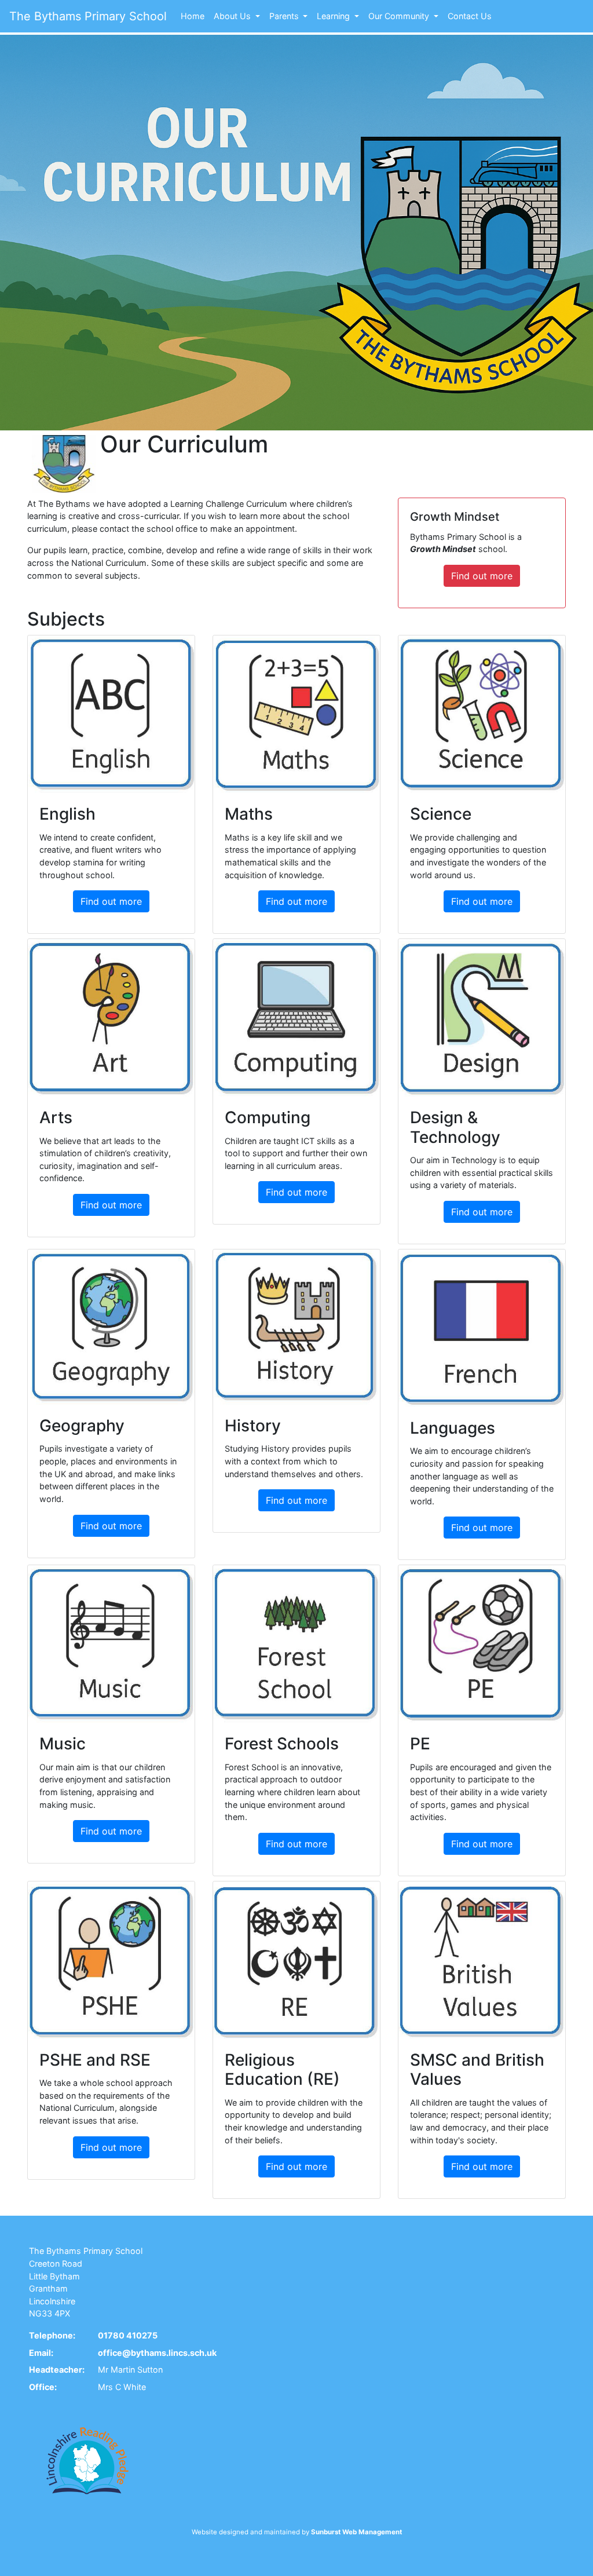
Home (193, 16)
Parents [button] (285, 16)
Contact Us (470, 16)
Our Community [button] (400, 16)
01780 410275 (128, 2335)
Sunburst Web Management (356, 2532)
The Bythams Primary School (88, 16)
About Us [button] (233, 16)
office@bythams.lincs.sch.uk (157, 2353)
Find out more (482, 576)
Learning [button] (334, 16)
